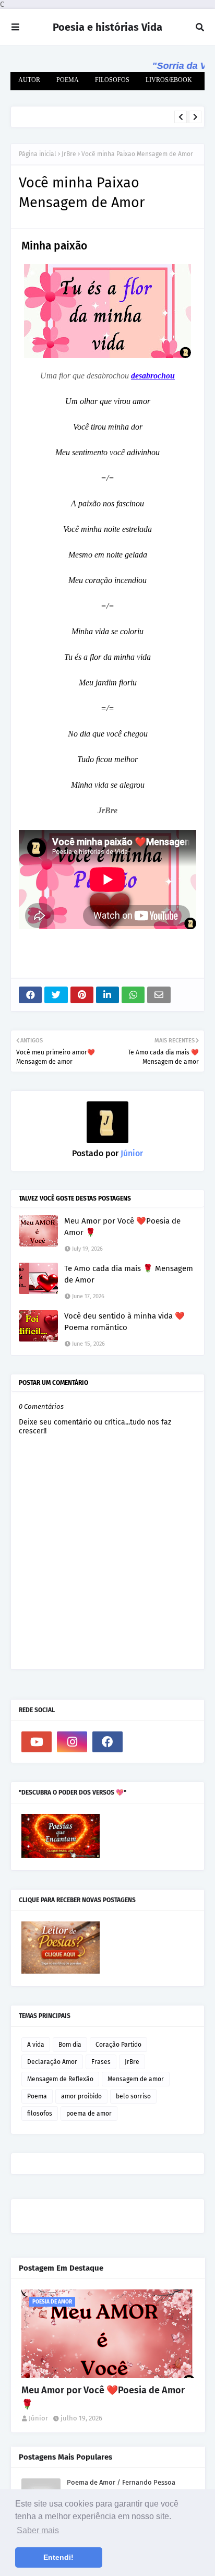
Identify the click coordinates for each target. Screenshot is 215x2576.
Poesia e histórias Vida (107, 27)
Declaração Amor (52, 2062)
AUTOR (29, 80)
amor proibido (81, 2096)
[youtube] (37, 1742)
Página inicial (38, 154)
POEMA (68, 80)
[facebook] (107, 1742)
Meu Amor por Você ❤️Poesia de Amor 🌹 (122, 1227)
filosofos (40, 2114)
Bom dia (70, 2045)
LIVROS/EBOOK (169, 80)
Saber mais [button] (38, 2530)
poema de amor (89, 2114)
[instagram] (72, 1742)
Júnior (131, 1153)
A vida (36, 2045)
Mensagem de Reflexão (60, 2079)
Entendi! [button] (58, 2557)
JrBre (69, 154)
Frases (101, 2062)
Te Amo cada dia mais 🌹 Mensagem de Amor (129, 1274)
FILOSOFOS (112, 80)
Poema (37, 2096)
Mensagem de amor (136, 2079)
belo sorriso (133, 2096)
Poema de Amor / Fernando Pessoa (121, 2482)
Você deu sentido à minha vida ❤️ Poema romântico (94, 121)
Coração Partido (118, 2045)
